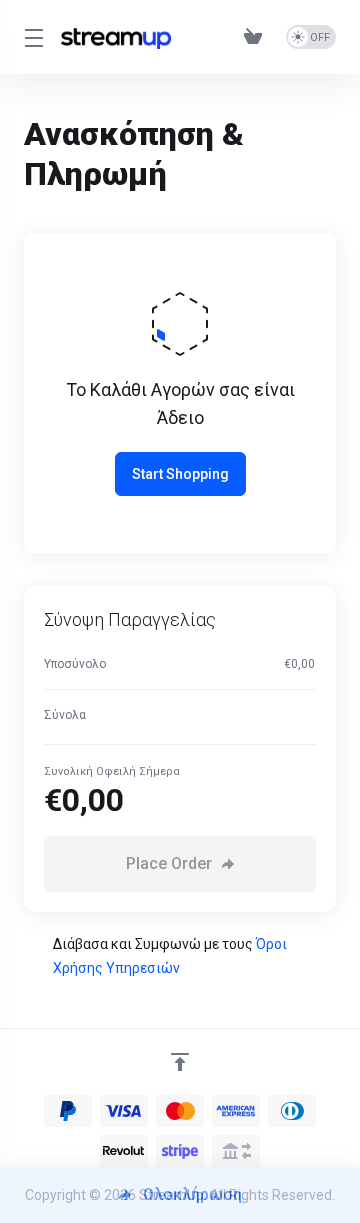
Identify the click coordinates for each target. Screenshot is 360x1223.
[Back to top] (180, 1062)
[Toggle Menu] (30, 37)
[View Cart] (257, 37)
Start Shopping (180, 474)
